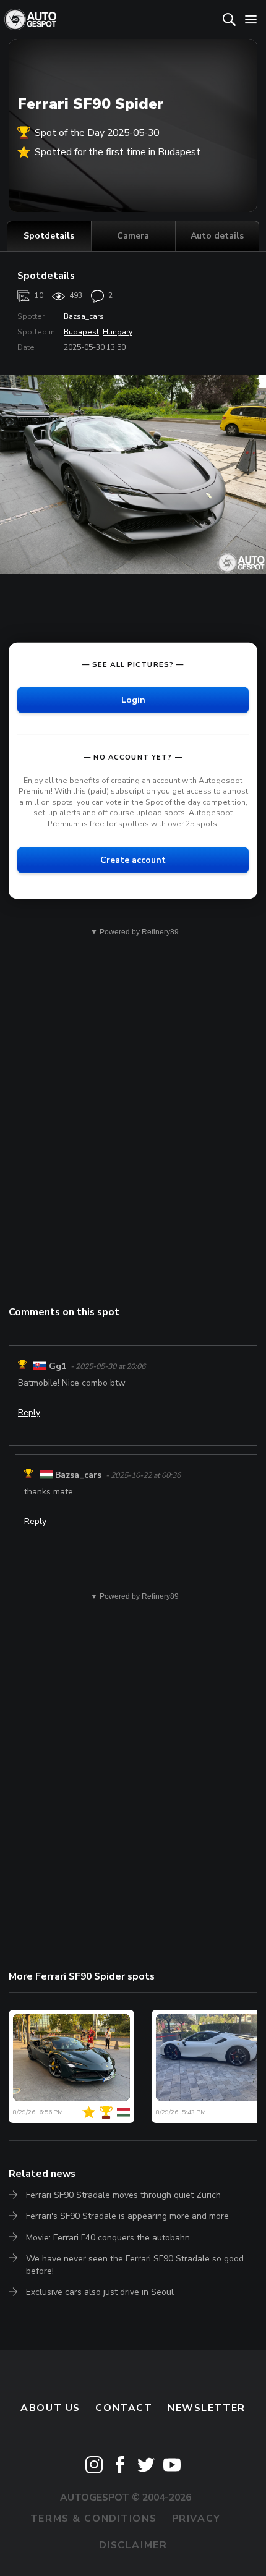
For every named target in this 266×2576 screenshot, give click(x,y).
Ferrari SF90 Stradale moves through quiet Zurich (123, 2195)
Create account (133, 859)
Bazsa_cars (84, 316)
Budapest (81, 332)
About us (50, 2408)
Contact (124, 2408)
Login (133, 699)
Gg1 (58, 1366)
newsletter (207, 2408)
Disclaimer (133, 2545)
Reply (29, 1413)
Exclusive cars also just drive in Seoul (100, 2292)
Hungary (118, 332)
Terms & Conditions (93, 2519)
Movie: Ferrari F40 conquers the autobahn (108, 2238)
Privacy (196, 2519)
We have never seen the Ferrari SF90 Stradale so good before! (135, 2265)
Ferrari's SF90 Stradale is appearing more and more (127, 2216)
